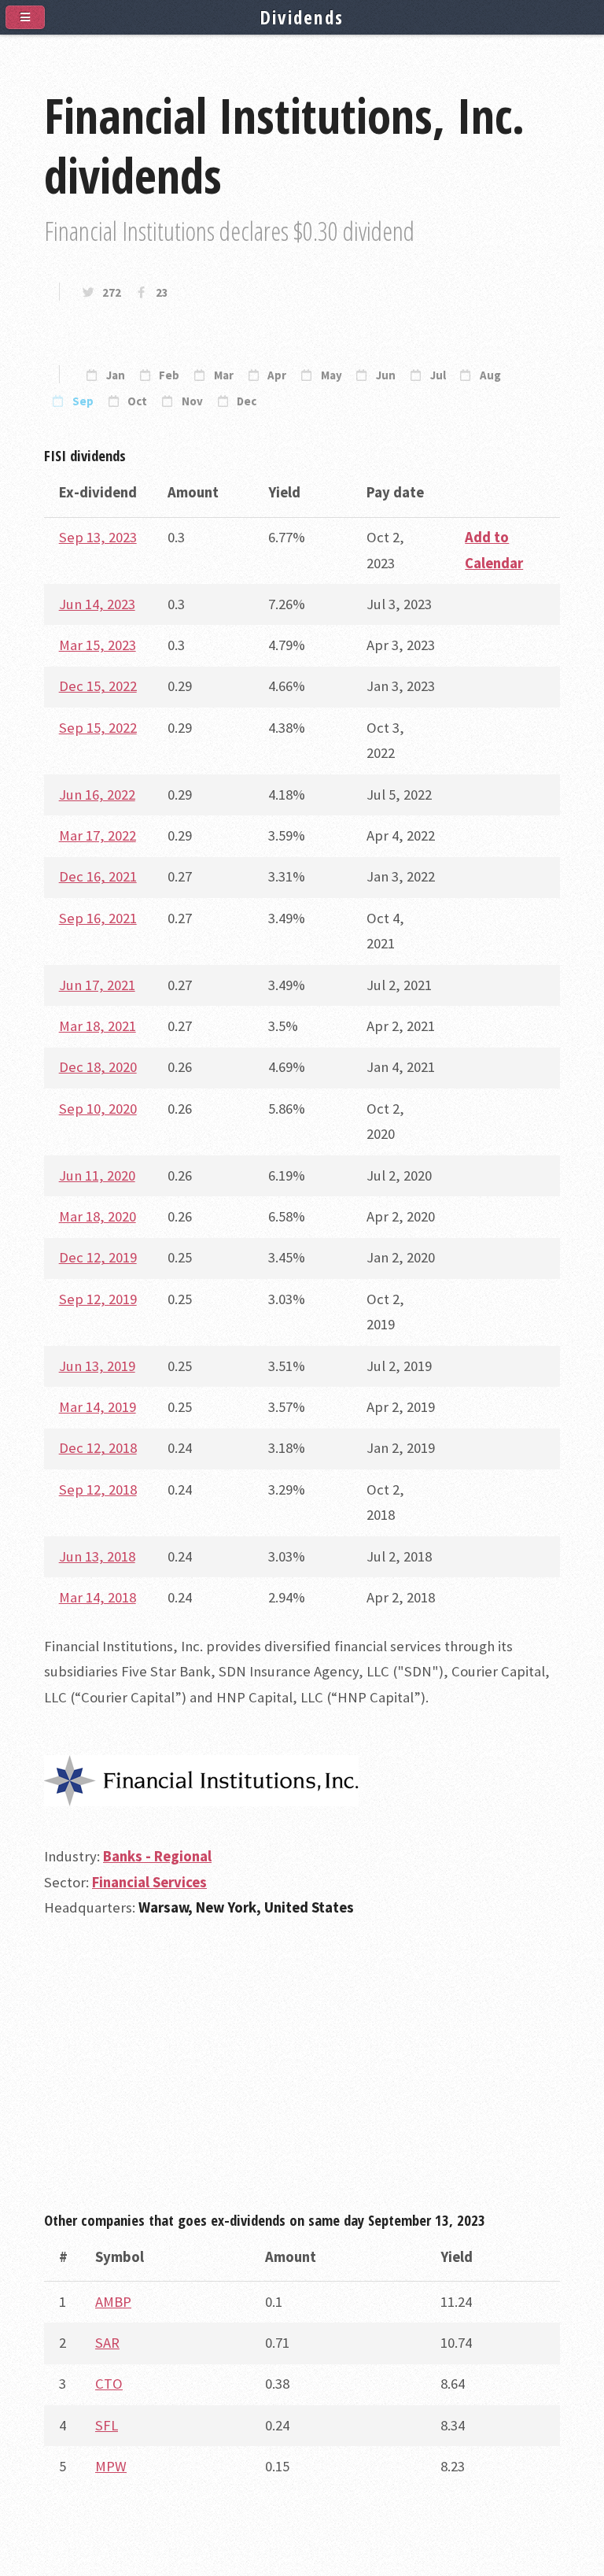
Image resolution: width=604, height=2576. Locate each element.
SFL (107, 2425)
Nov (192, 401)
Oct (137, 401)
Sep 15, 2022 (98, 728)
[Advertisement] (302, 2072)
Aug (490, 375)
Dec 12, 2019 (98, 1257)
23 (162, 293)
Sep (83, 401)
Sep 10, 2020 (98, 1109)
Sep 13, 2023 (98, 537)
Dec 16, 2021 (98, 876)
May (331, 375)
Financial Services (149, 1882)
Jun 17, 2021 (97, 985)
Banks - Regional (157, 1856)
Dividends (302, 17)
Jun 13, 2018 (97, 1556)
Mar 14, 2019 (98, 1407)
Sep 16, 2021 (98, 918)
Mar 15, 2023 (98, 645)
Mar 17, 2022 (98, 835)
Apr (277, 375)
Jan (116, 375)
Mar (224, 375)
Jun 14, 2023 (97, 604)
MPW (111, 2466)
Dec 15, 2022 (98, 686)
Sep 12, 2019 (98, 1299)
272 (112, 293)
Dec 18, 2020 (98, 1067)
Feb (169, 375)
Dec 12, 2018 (98, 1448)
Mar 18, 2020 (98, 1216)
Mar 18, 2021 (98, 1026)
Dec (247, 401)
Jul (438, 375)
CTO (109, 2384)
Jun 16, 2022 (97, 795)
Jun (386, 375)
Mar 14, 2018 (98, 1597)
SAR (107, 2343)
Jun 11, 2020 (97, 1175)
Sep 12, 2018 (98, 1489)
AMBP (113, 2302)
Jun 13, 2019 (97, 1366)
